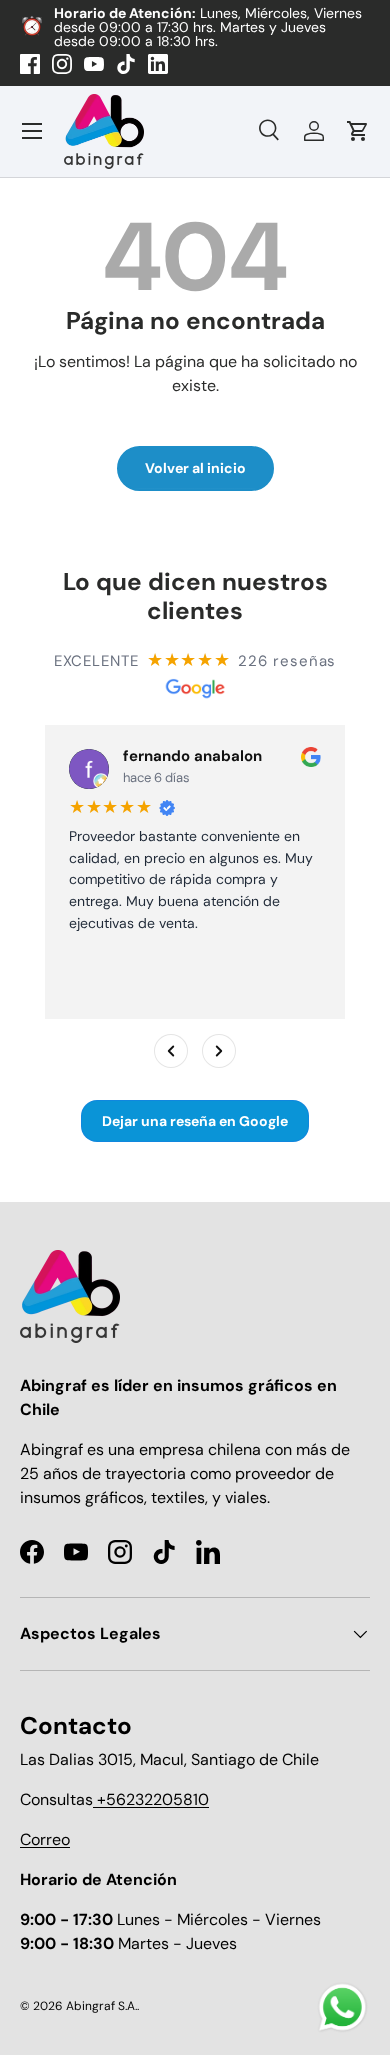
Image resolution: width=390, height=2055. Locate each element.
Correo (45, 1839)
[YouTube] (94, 64)
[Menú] (32, 131)
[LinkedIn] (158, 64)
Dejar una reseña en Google (195, 1121)
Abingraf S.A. (101, 2006)
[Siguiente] (219, 1051)
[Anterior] (171, 1051)
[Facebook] (30, 64)
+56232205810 (151, 1799)
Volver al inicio (195, 468)
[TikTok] (126, 64)
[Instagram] (62, 64)
